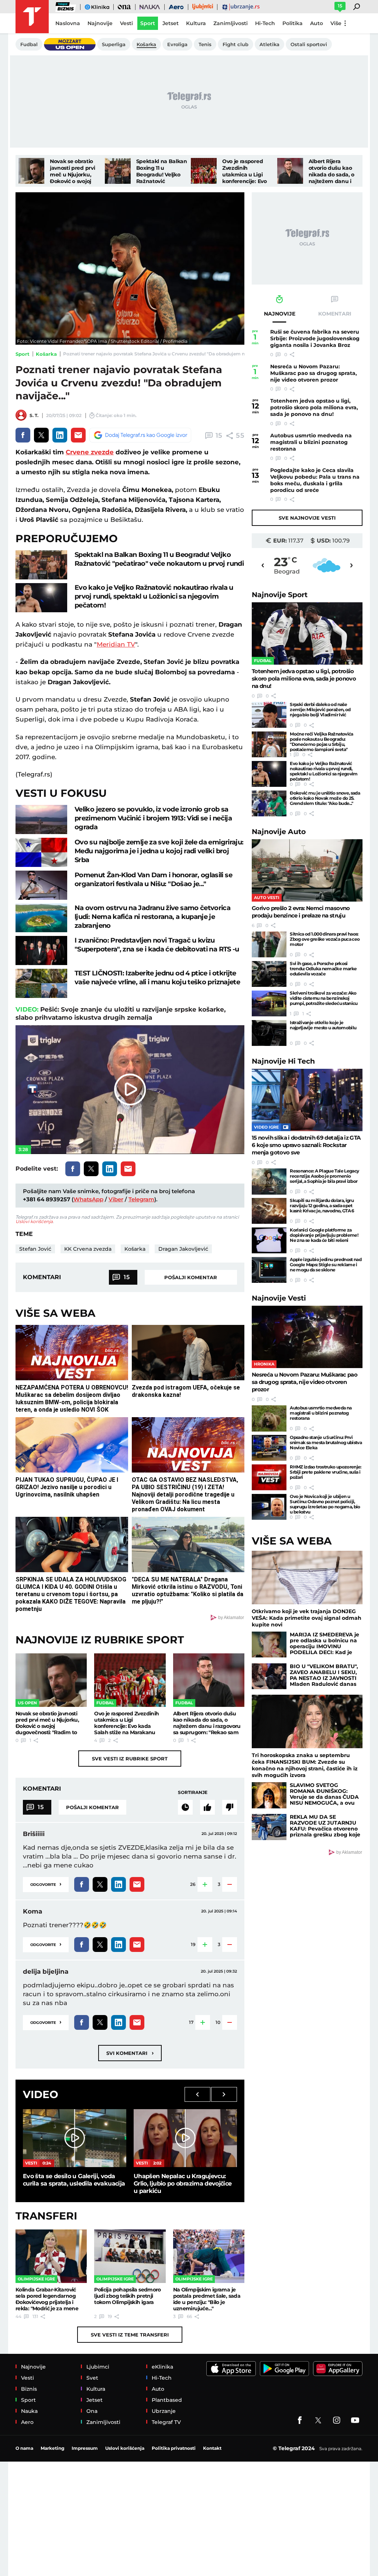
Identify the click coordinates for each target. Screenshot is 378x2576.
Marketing (52, 2448)
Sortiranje (193, 1792)
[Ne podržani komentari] (230, 1807)
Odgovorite (46, 1884)
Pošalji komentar (191, 1277)
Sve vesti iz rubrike (130, 1759)
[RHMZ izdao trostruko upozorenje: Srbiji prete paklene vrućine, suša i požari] (269, 1477)
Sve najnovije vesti (307, 518)
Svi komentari (130, 2053)
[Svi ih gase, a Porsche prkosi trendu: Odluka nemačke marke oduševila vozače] (269, 974)
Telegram (141, 1199)
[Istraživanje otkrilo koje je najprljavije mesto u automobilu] (269, 1033)
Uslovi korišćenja (34, 1221)
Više (336, 23)
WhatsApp (88, 1199)
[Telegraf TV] (355, 2420)
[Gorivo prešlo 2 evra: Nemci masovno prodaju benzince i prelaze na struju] (307, 870)
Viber (116, 1199)
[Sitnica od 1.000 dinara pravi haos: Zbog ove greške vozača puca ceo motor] (269, 944)
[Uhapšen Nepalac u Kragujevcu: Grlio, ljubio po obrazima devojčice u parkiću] (185, 2138)
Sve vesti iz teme (130, 2335)
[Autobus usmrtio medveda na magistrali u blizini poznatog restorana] (269, 1418)
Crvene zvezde (90, 452)
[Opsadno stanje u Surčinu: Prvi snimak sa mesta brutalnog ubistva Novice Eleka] (269, 1448)
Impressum (85, 2448)
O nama (24, 2448)
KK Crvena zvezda (88, 1249)
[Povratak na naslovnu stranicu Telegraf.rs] (32, 17)
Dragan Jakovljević (183, 1249)
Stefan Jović (35, 1249)
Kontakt (212, 2448)
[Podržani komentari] (207, 1807)
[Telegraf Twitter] (318, 2420)
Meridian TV (116, 644)
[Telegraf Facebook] (300, 2420)
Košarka (46, 354)
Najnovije (280, 595)
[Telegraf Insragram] (337, 2420)
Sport (23, 354)
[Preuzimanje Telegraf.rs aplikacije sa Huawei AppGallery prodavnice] (338, 2369)
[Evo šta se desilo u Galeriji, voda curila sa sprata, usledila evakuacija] (75, 2138)
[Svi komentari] (185, 1807)
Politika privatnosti (174, 2448)
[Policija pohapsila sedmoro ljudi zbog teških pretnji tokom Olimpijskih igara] (130, 2256)
